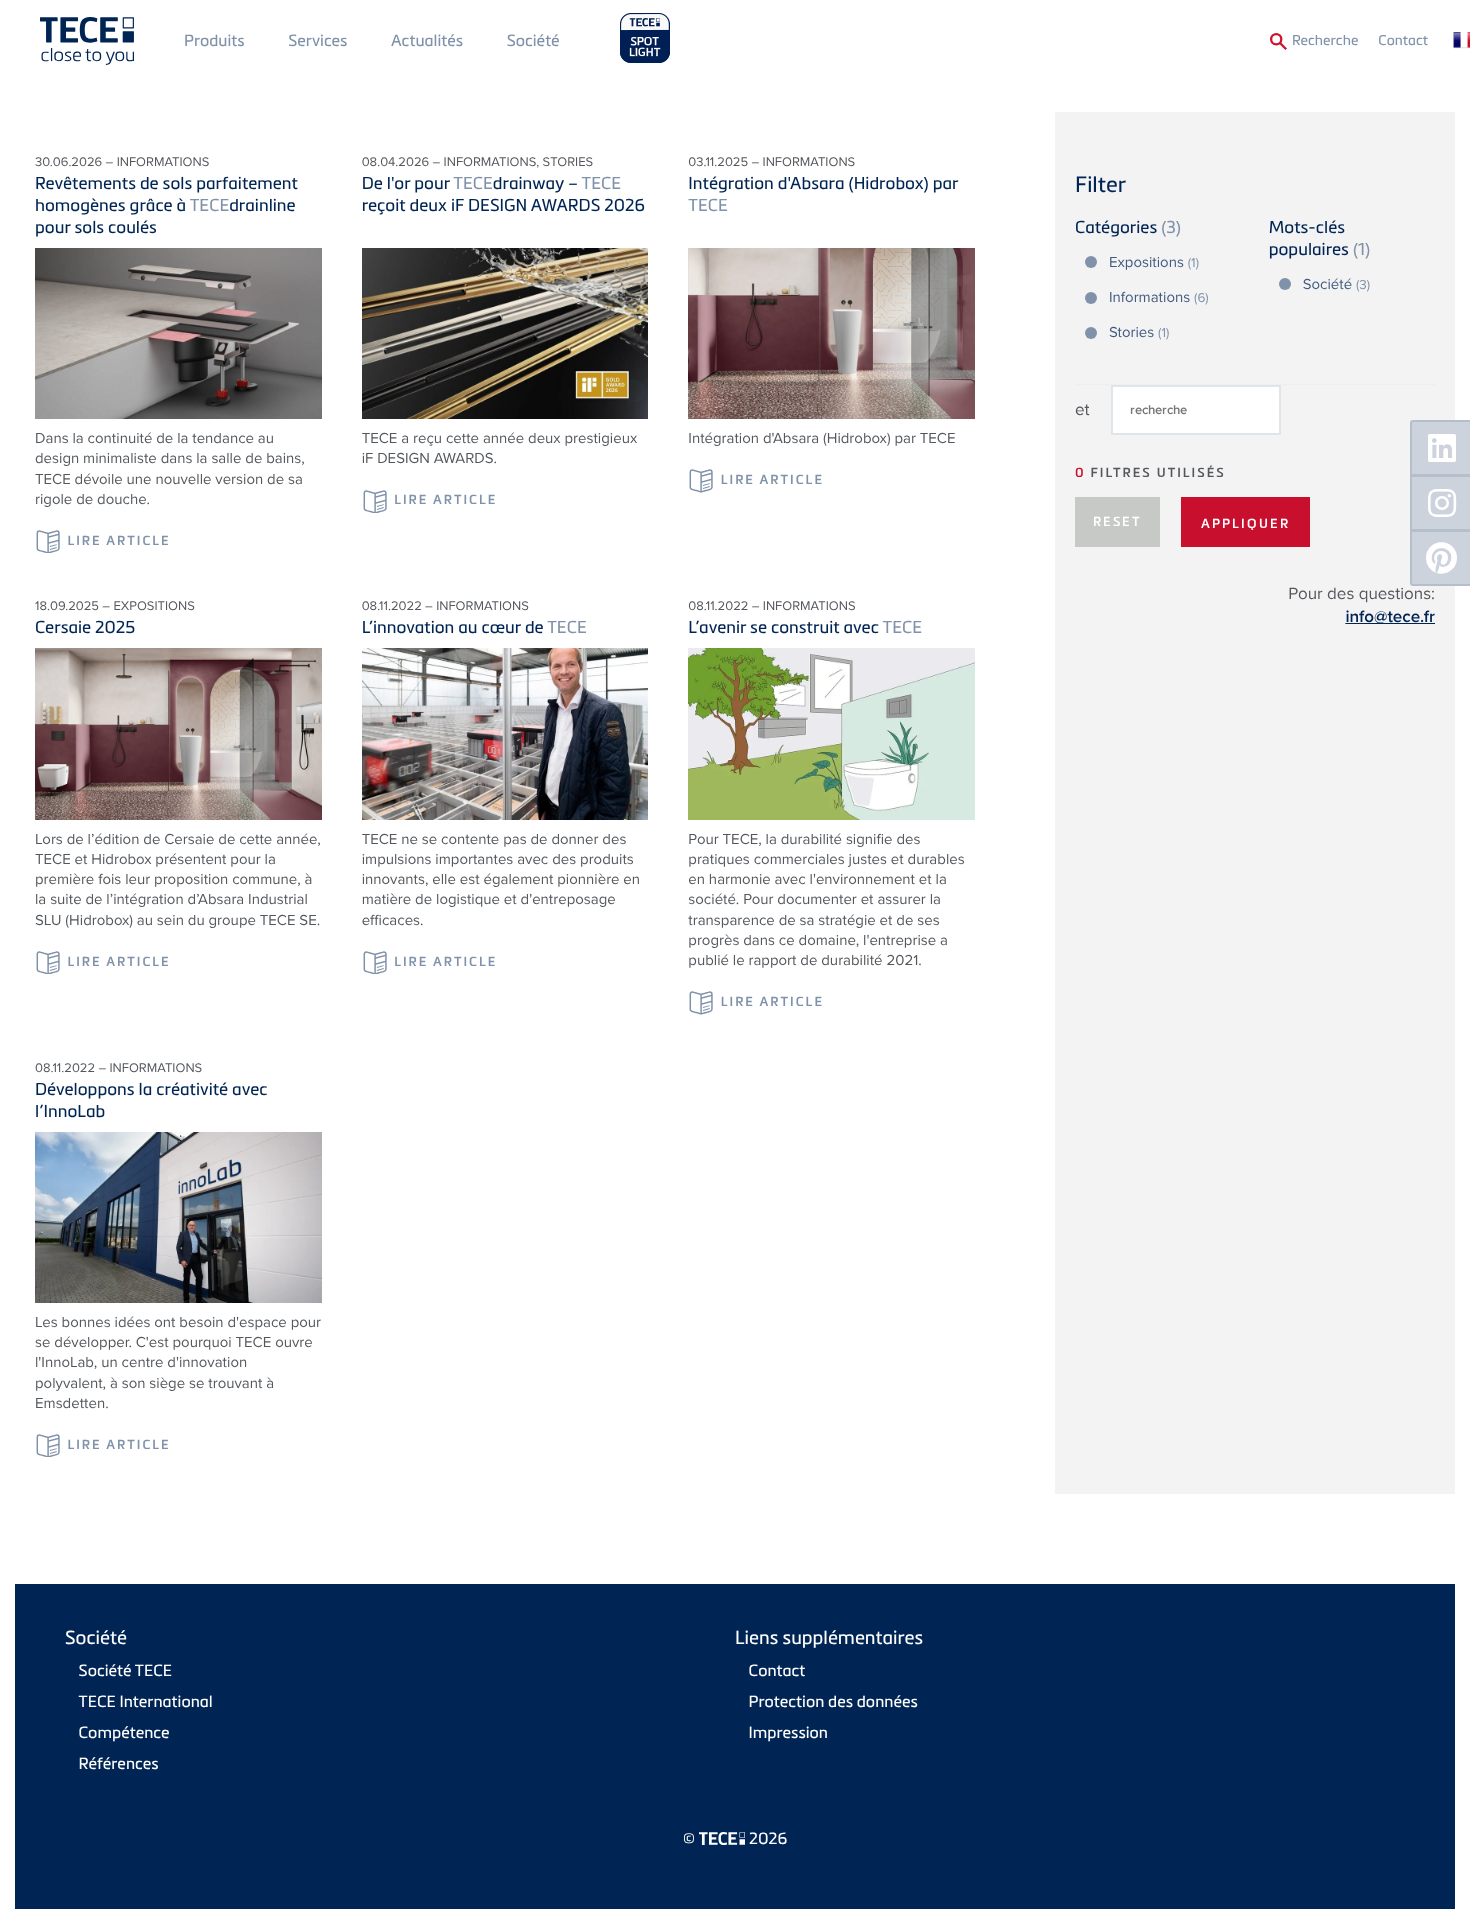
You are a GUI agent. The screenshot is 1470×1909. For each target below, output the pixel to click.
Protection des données (833, 1701)
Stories (1139, 333)
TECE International (146, 1701)
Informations (1159, 298)
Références (119, 1763)
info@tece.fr (1390, 617)
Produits (214, 40)
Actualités (427, 40)
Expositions (1154, 263)
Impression (788, 1732)
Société (533, 40)
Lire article (118, 541)
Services (317, 40)
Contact (1403, 40)
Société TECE (125, 1670)
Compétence (124, 1732)
